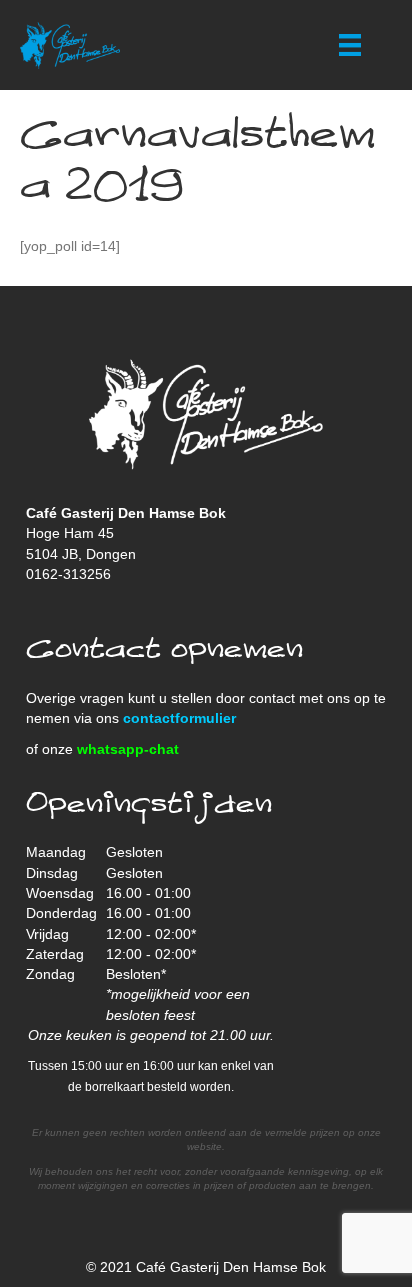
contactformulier (179, 718)
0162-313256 (68, 574)
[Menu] (350, 45)
